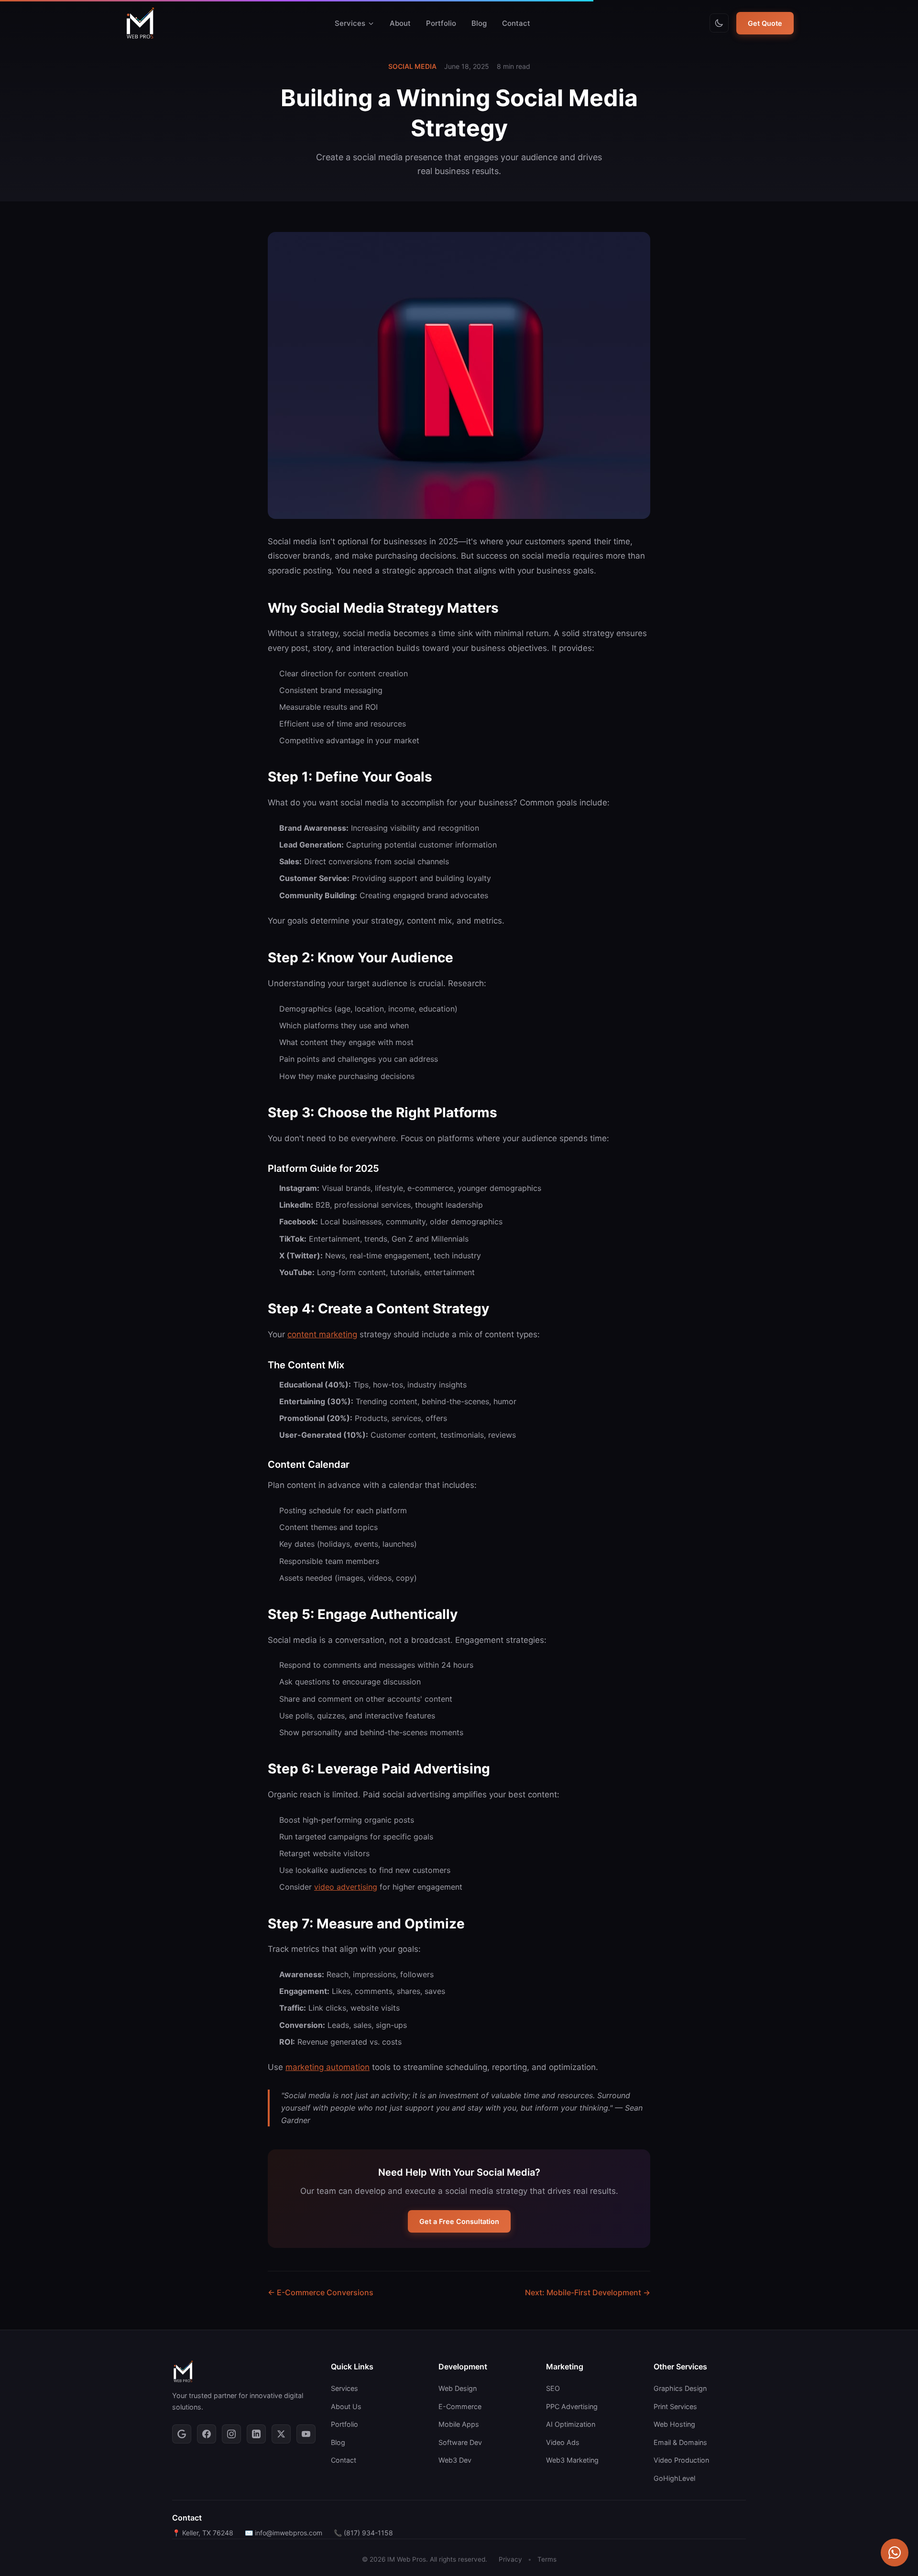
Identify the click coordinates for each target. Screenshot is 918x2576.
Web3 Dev (455, 2460)
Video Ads (563, 2442)
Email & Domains (680, 2442)
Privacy (510, 2559)
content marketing (322, 1334)
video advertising (346, 1887)
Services (350, 23)
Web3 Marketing (572, 2460)
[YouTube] (306, 2434)
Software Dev (460, 2442)
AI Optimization (571, 2424)
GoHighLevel (674, 2478)
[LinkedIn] (256, 2434)
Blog (479, 23)
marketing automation (328, 2067)
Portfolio (441, 23)
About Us (346, 2406)
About (400, 23)
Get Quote (765, 23)
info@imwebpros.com (289, 2533)
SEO (553, 2388)
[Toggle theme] (719, 23)
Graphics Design (680, 2388)
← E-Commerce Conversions (321, 2292)
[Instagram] (231, 2434)
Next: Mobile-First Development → (588, 2292)
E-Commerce (460, 2406)
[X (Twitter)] (281, 2434)
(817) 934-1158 (368, 2533)
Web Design (458, 2388)
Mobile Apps (459, 2424)
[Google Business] (182, 2434)
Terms (547, 2559)
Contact (516, 23)
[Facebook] (207, 2434)
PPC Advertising (572, 2406)
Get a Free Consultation (459, 2221)
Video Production (681, 2460)
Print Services (675, 2406)
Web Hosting (674, 2424)
